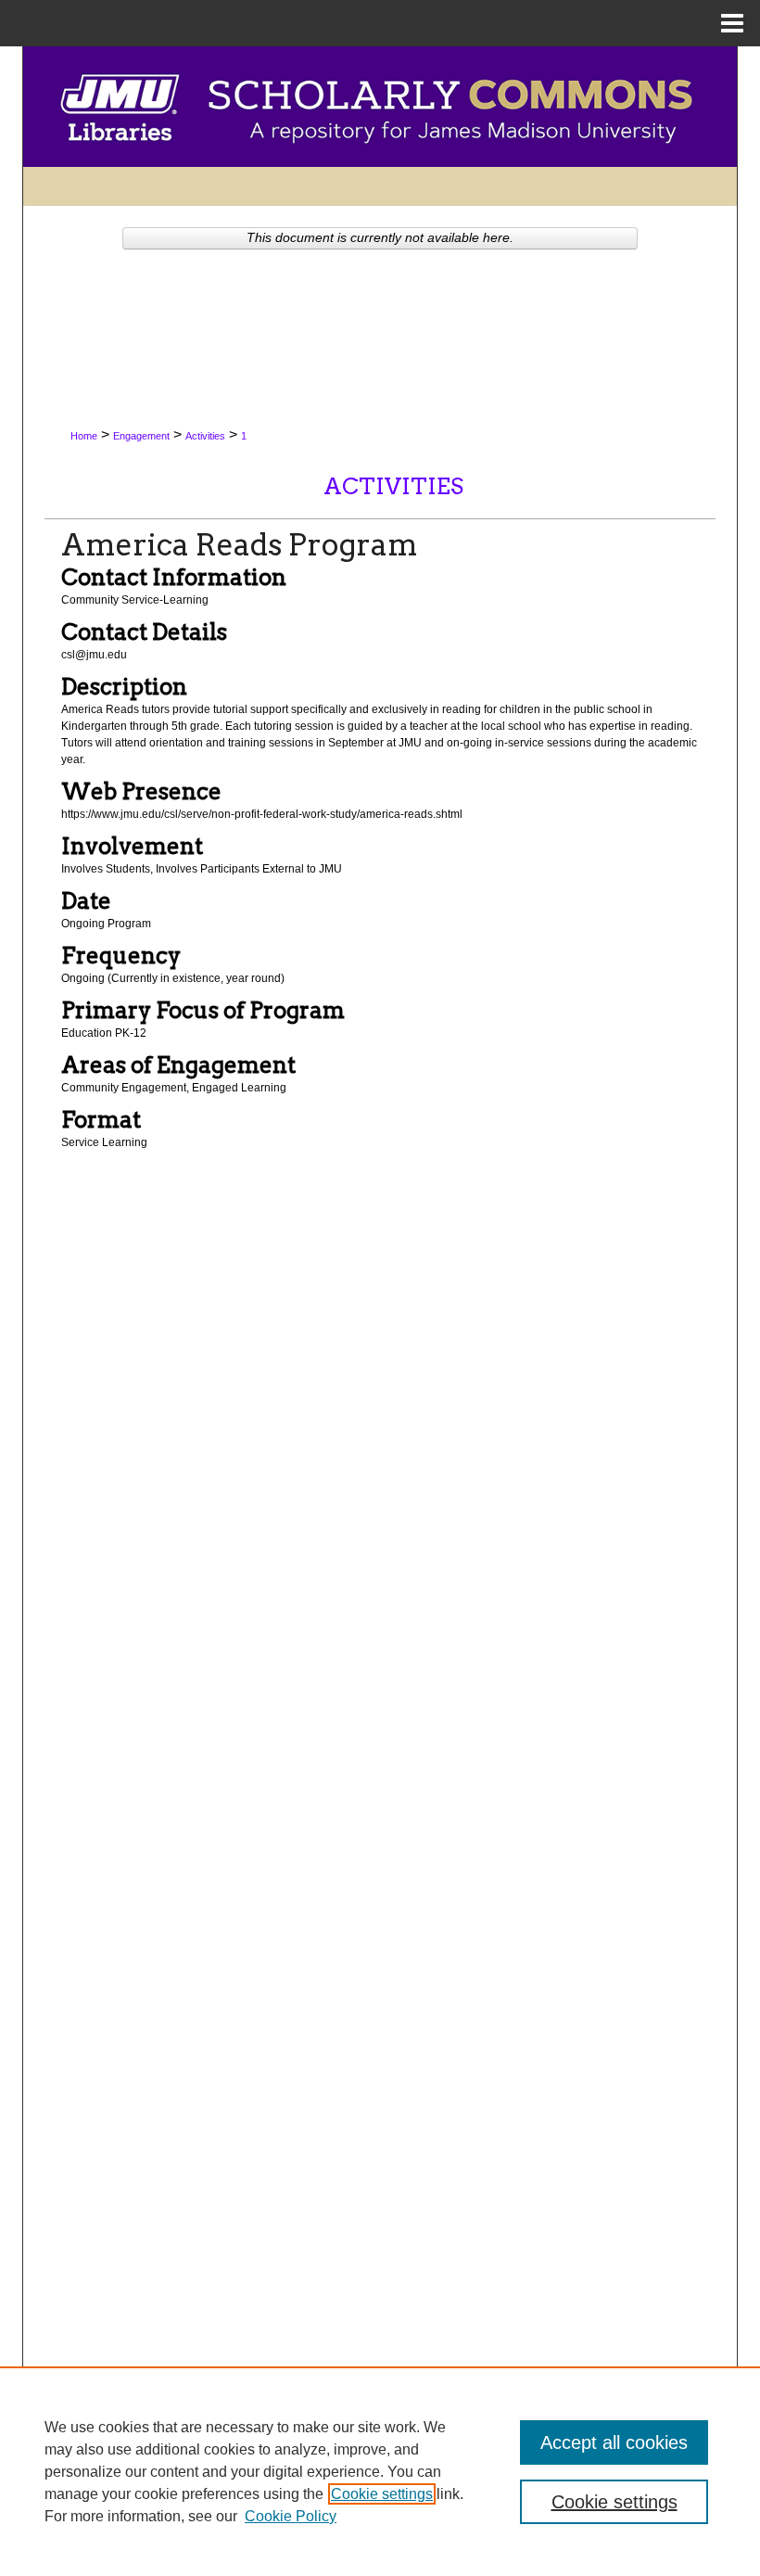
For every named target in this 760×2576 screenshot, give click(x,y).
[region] (380, 2471)
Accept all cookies (614, 2442)
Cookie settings (382, 2494)
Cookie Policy (291, 2516)
